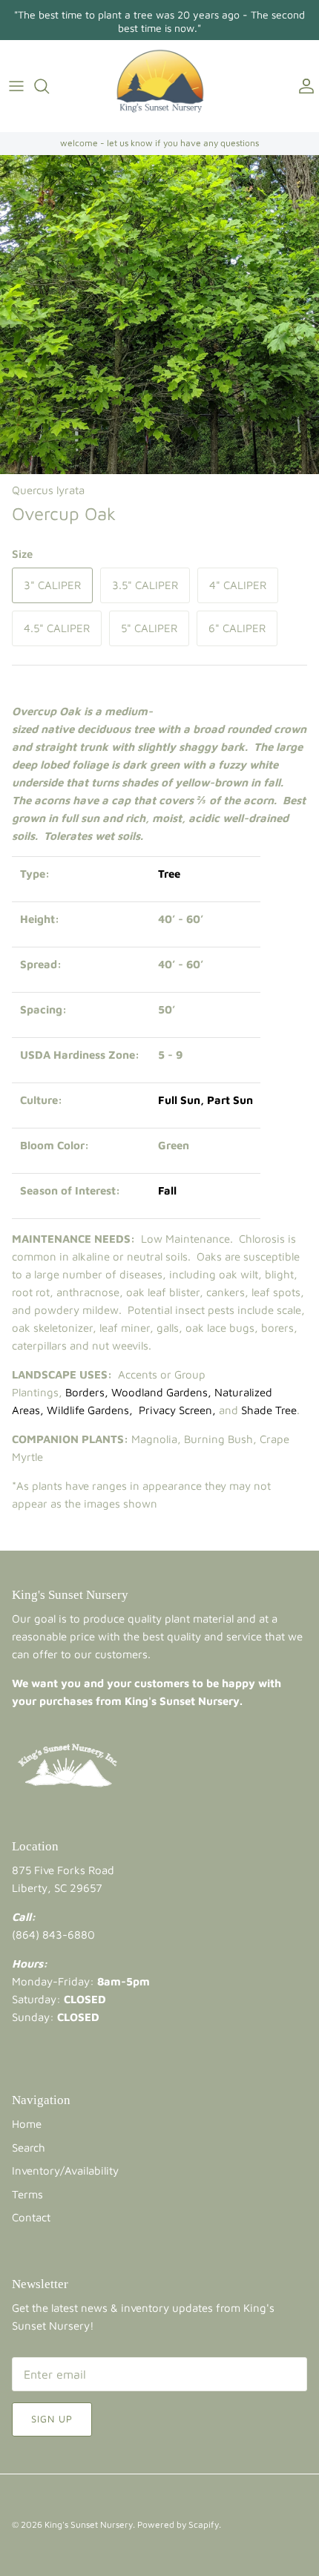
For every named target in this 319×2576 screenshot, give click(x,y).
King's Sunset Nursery (89, 2524)
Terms (27, 2194)
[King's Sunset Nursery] (160, 86)
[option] (159, 315)
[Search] (49, 86)
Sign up (52, 2419)
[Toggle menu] (16, 86)
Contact (31, 2217)
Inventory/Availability (65, 2171)
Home (27, 2124)
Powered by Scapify (178, 2524)
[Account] (303, 86)
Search (29, 2148)
